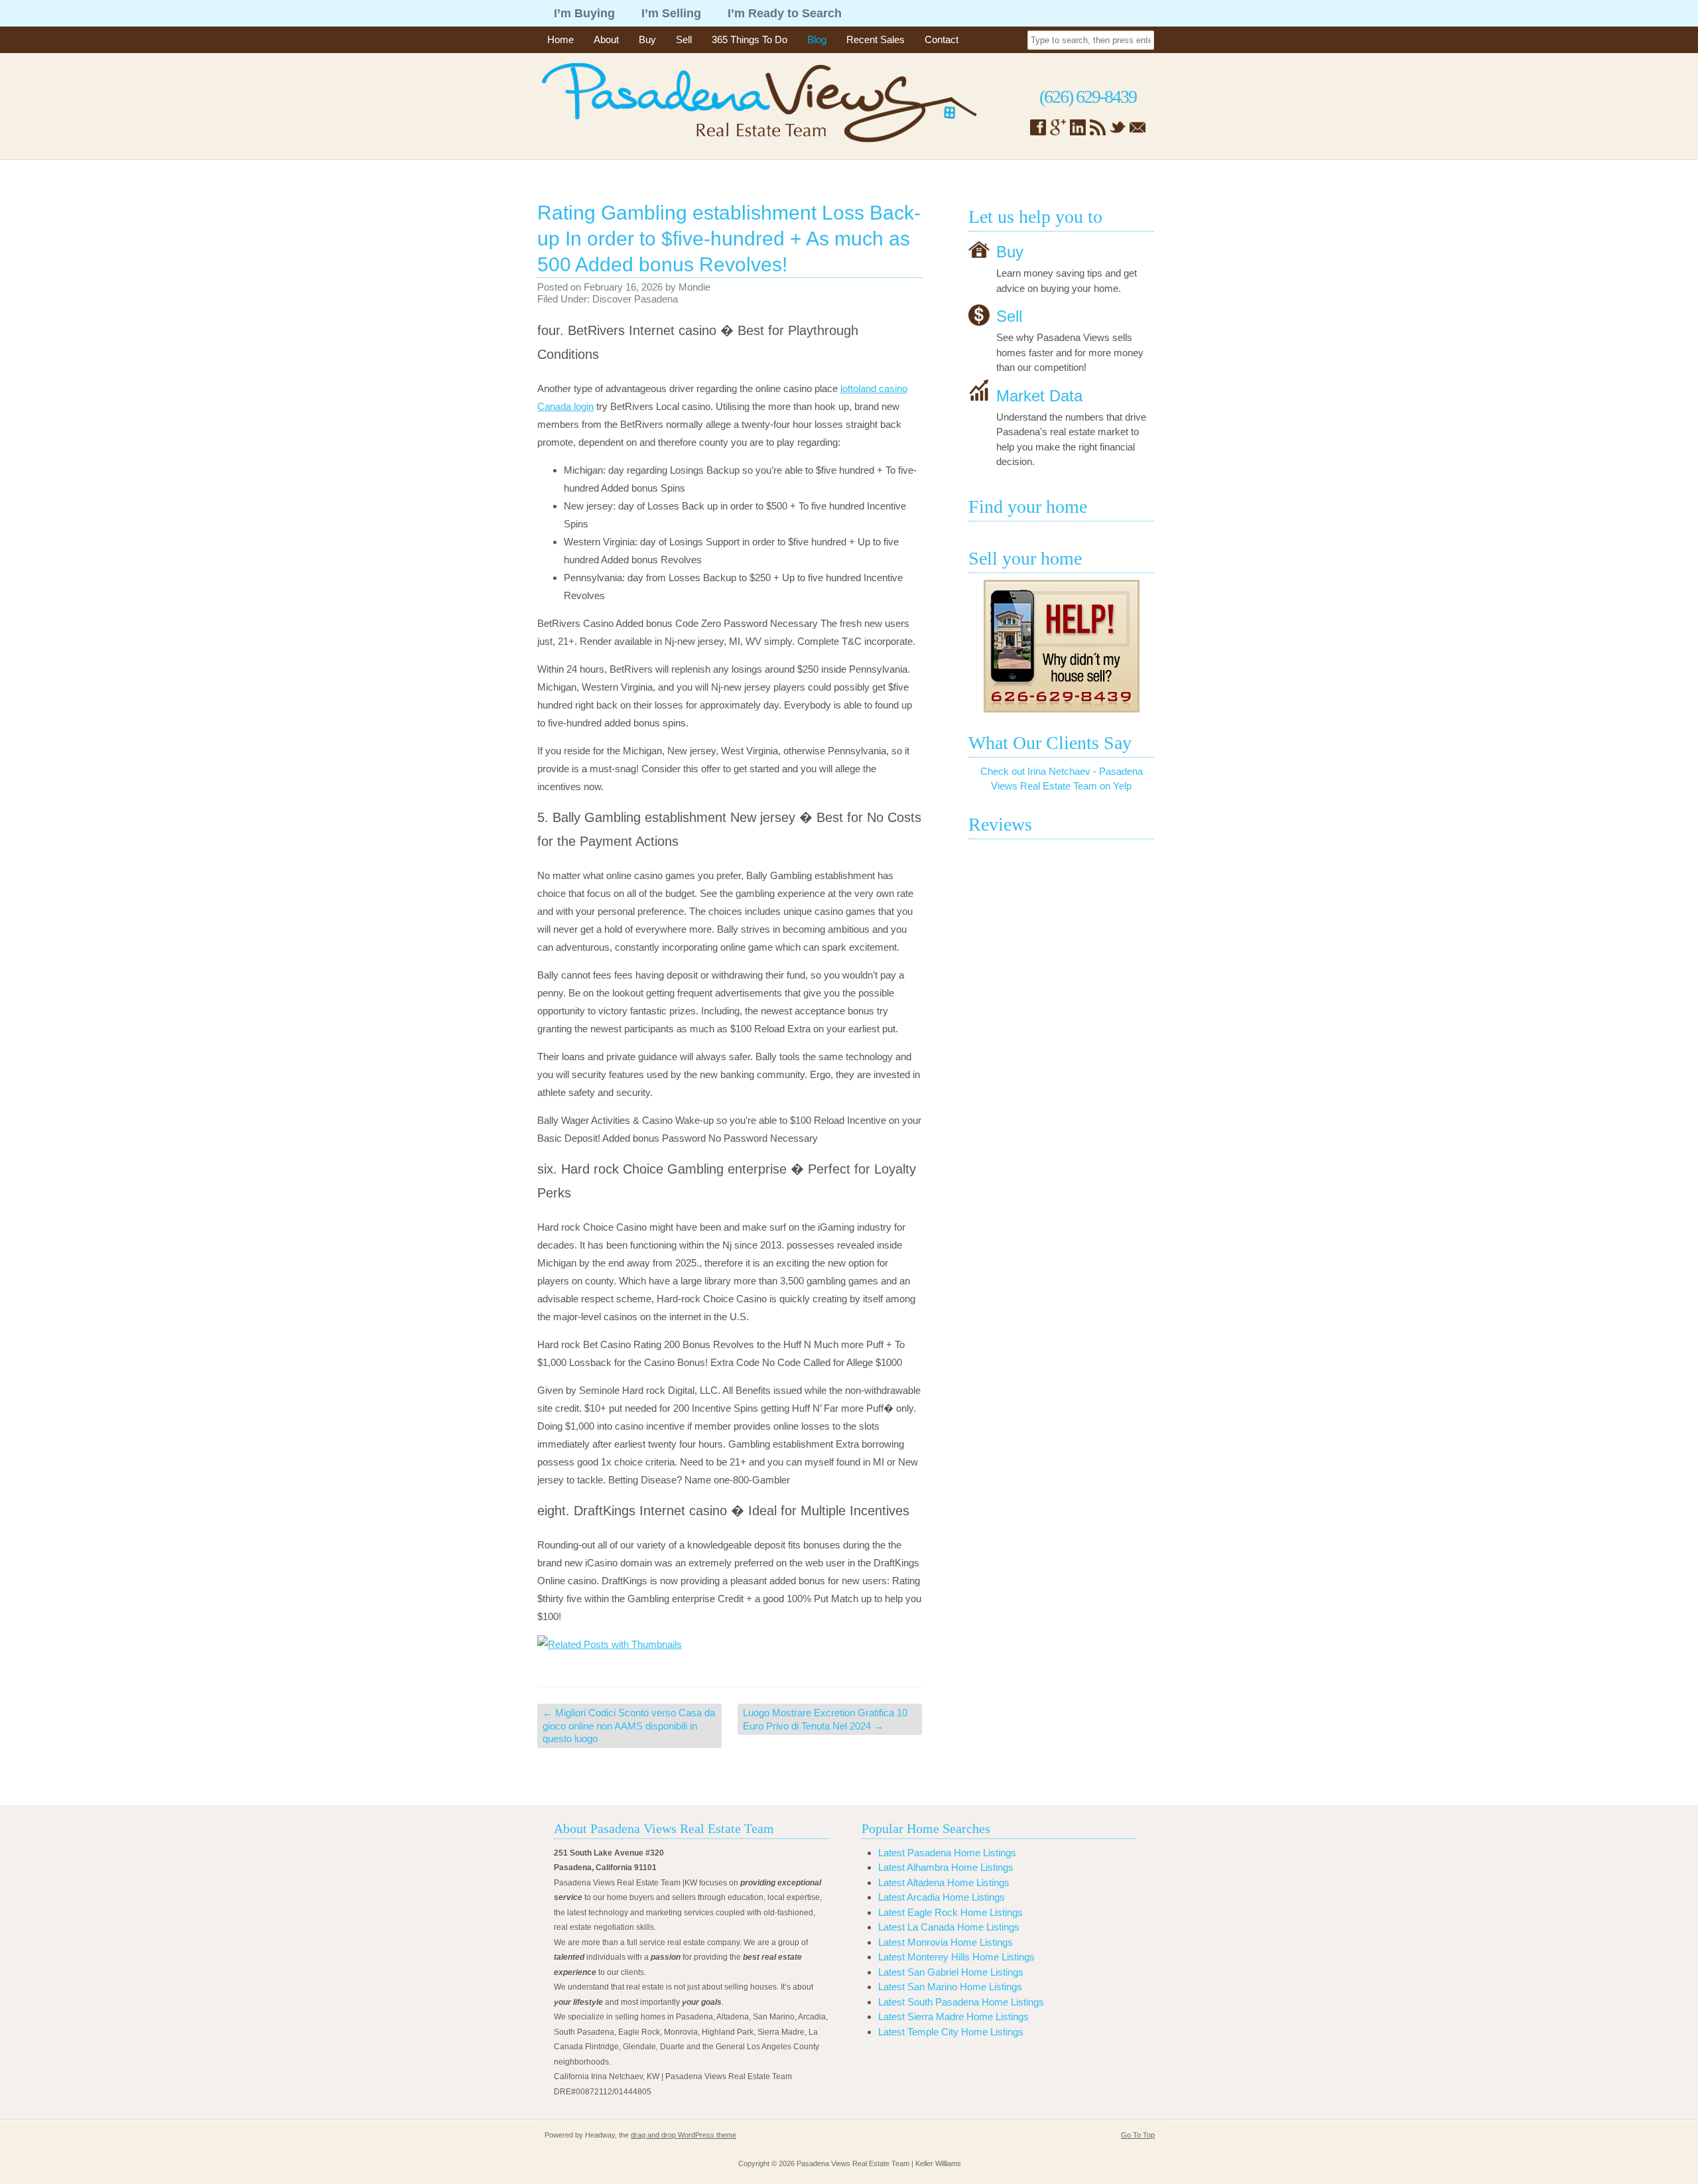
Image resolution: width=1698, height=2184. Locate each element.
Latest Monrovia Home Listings (946, 1942)
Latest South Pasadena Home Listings (961, 2002)
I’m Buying (584, 13)
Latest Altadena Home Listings (944, 1882)
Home (560, 39)
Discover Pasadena (635, 299)
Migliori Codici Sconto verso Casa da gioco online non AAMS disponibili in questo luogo (629, 1726)
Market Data (1039, 395)
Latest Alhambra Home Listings (946, 1867)
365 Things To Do (750, 39)
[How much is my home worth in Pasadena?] (1061, 646)
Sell (684, 39)
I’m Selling (671, 13)
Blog (817, 39)
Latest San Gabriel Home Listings (951, 1972)
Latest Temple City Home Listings (951, 2032)
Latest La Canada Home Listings (949, 1927)
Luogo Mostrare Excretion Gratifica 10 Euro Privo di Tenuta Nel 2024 (825, 1719)
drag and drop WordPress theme (684, 2135)
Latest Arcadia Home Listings (942, 1897)
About (606, 39)
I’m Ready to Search (785, 13)
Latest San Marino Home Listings (950, 1987)
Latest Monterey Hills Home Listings (956, 1957)
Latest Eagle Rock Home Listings (950, 1912)
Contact (942, 39)
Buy (647, 39)
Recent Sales (876, 39)
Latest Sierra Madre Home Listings (953, 2016)
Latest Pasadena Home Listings (947, 1853)
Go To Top (1138, 2135)
